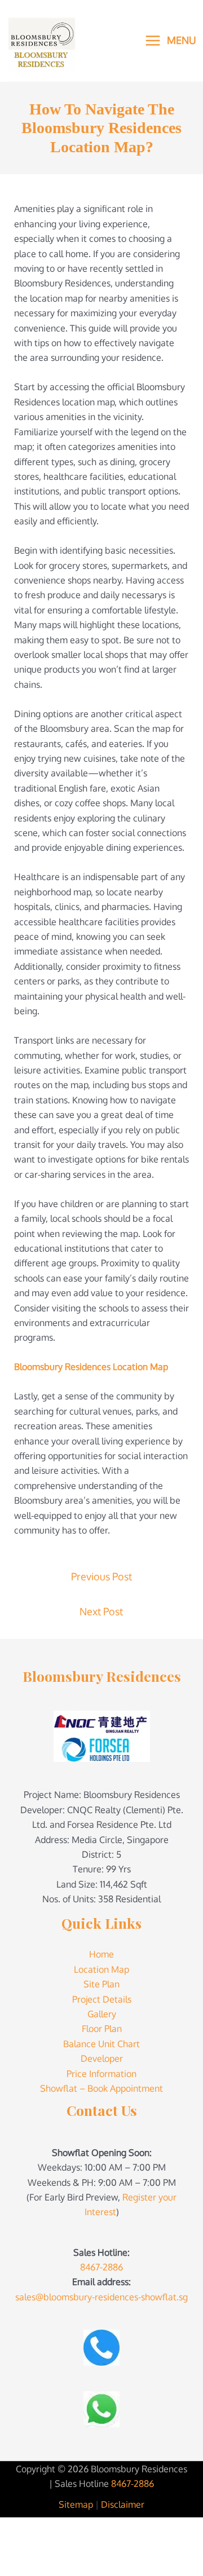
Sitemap (76, 2504)
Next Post (101, 1611)
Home (101, 1954)
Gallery (102, 2014)
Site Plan (101, 1984)
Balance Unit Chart (101, 2044)
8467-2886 (101, 2267)
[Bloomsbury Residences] (42, 33)
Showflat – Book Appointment (101, 2088)
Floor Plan (102, 2029)
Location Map (101, 1969)
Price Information (101, 2074)
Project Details (102, 1999)
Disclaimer (123, 2504)
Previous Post (101, 1576)
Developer (102, 2058)
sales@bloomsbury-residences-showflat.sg (101, 2297)
